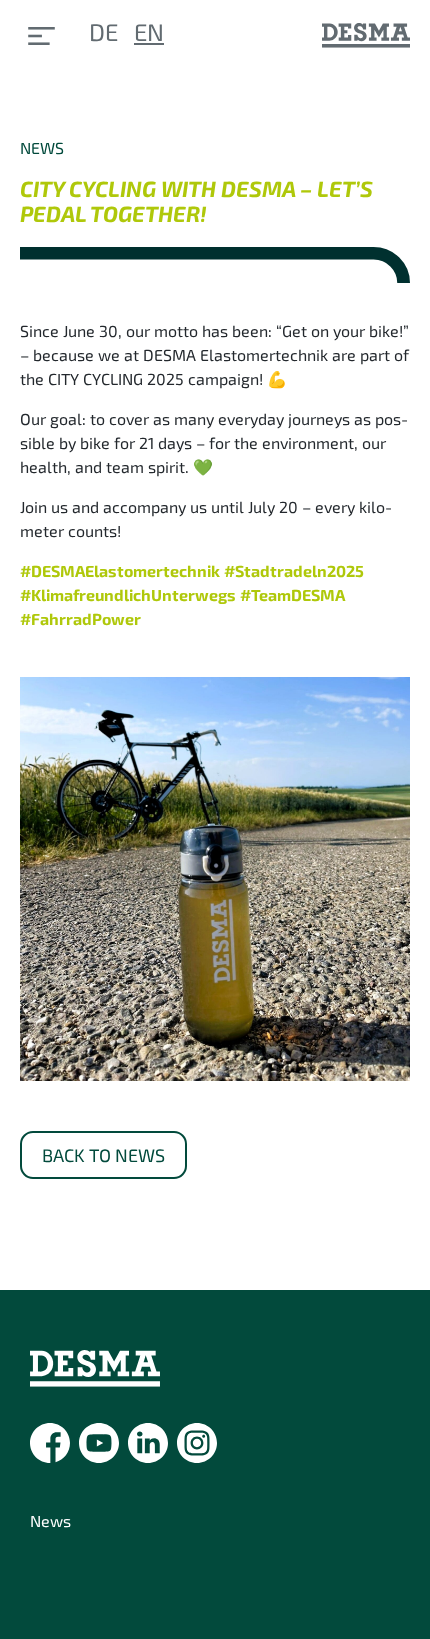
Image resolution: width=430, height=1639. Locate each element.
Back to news (103, 1155)
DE (103, 31)
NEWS (42, 147)
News (50, 1520)
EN (149, 31)
